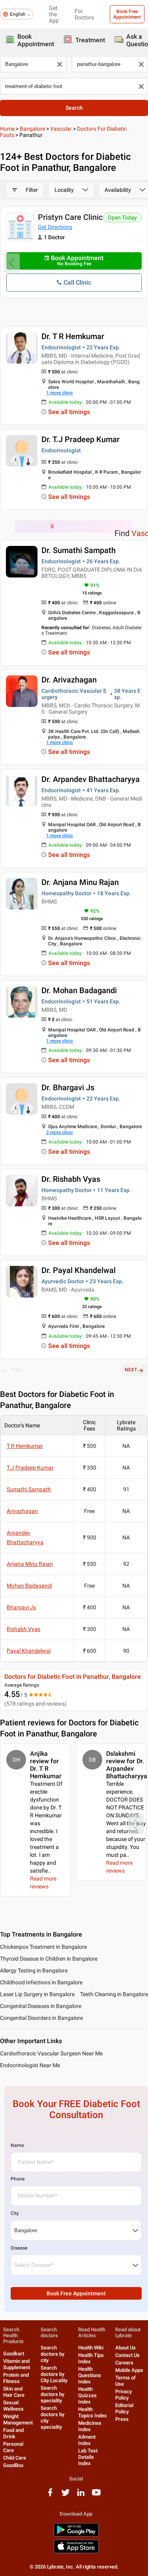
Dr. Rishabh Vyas (71, 1179)
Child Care (15, 2458)
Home (7, 129)
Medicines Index (90, 2426)
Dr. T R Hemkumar (73, 336)
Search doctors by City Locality (54, 2374)
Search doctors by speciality (52, 2394)
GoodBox (13, 2465)
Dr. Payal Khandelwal (79, 1270)
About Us (126, 2348)
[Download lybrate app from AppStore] (76, 2552)
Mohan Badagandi (29, 1586)
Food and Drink (13, 2433)
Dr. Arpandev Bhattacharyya (91, 779)
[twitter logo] (66, 2495)
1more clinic (60, 393)
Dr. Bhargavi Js (68, 1087)
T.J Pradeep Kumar (30, 1468)
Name (17, 2145)
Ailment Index (87, 2440)
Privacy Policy (124, 2395)
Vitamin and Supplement (17, 2364)
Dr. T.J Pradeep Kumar (81, 439)
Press (122, 2419)
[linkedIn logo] (81, 2495)
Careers (124, 2363)
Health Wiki (91, 2348)
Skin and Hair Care (14, 2392)
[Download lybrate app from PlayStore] (76, 2535)
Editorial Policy (124, 2408)
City (15, 2213)
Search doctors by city (52, 2354)
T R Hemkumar (25, 1446)
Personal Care (13, 2447)
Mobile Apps (129, 2370)
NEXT (131, 1370)
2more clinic (60, 1132)
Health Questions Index (90, 2375)
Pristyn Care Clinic (70, 217)
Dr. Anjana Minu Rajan (80, 882)
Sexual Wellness (13, 2406)
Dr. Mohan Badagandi (79, 990)
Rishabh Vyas (23, 1629)
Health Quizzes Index (87, 2395)
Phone (18, 2179)
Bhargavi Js (21, 1607)
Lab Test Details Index (88, 2457)
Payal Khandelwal (29, 1651)
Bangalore (32, 129)
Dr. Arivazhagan (69, 680)
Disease (19, 2248)
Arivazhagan (22, 1511)
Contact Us (127, 2355)
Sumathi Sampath (29, 1489)
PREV (17, 1370)
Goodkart (14, 2354)
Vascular (61, 129)
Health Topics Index (93, 2412)
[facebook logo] (50, 2495)
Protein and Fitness (16, 2378)
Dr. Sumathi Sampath (79, 550)
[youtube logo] (96, 2495)
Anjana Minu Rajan (30, 1564)
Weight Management (18, 2419)
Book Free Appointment (127, 14)
